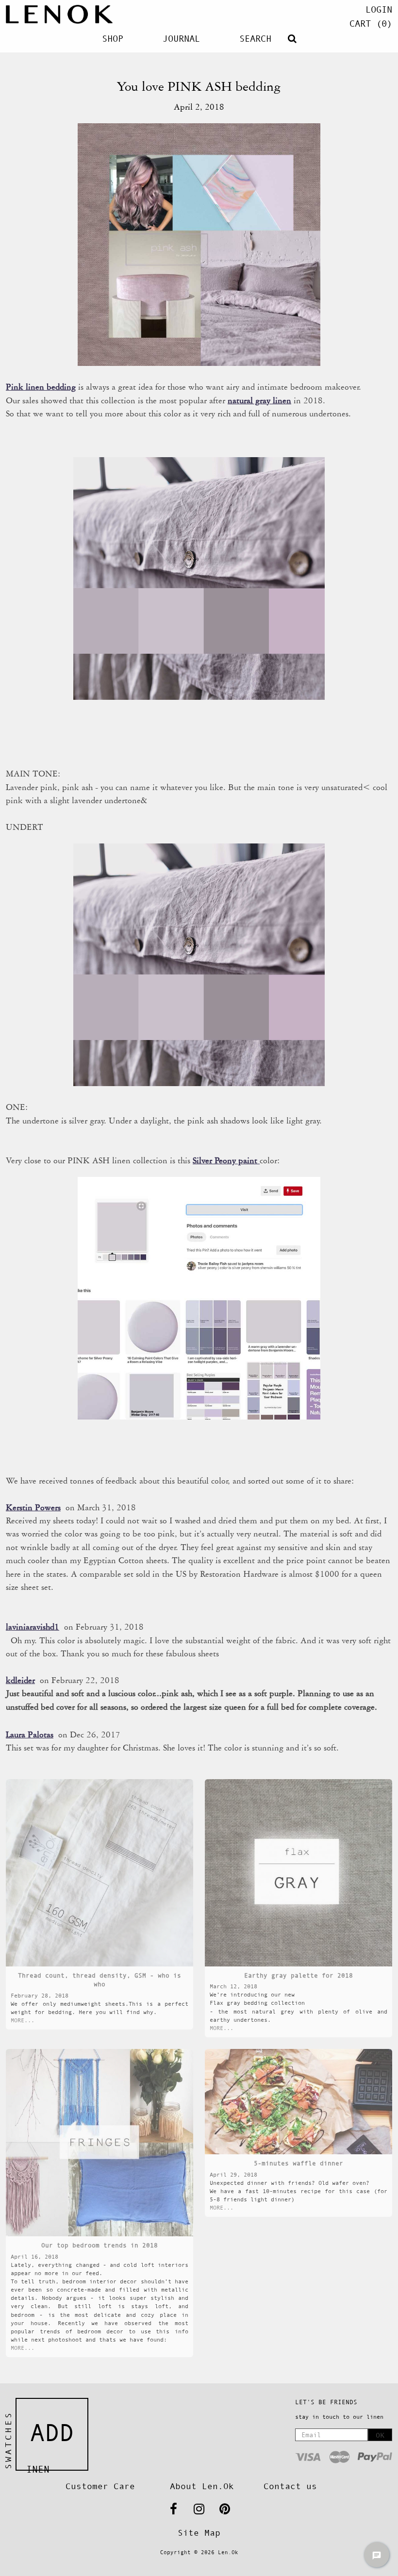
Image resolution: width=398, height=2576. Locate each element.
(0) (371, 24)
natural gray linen (259, 400)
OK (380, 2435)
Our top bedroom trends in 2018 (99, 2245)
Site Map (199, 2533)
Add (52, 2433)
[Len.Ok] (59, 14)
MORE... (23, 2020)
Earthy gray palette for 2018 (298, 1975)
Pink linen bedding (41, 387)
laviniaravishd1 (33, 1627)
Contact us (290, 2486)
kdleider (20, 1680)
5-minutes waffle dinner (298, 2163)
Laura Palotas (30, 1734)
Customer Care (100, 2486)
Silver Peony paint (226, 1160)
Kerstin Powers (33, 1507)
